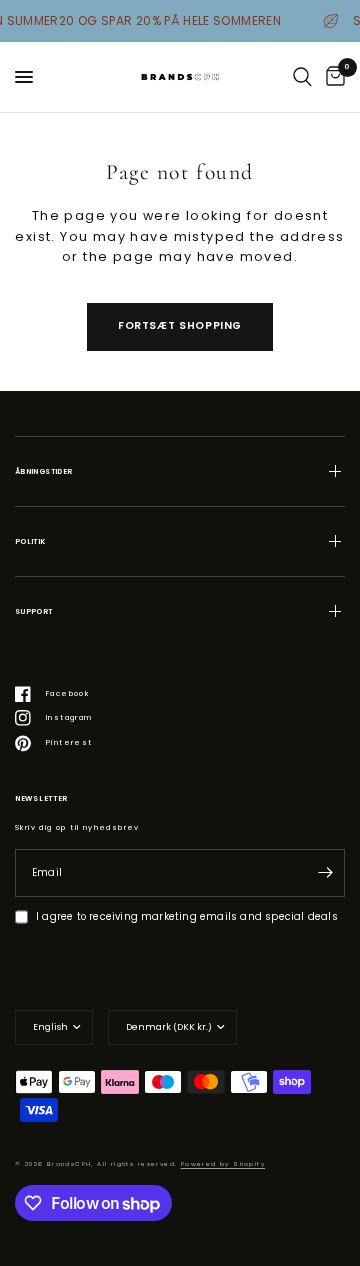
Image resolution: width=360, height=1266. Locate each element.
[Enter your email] (325, 873)
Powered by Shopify (223, 1164)
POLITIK (30, 541)
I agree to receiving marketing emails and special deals (187, 916)
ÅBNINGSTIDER (43, 471)
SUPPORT (34, 611)
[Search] (302, 77)
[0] (332, 77)
